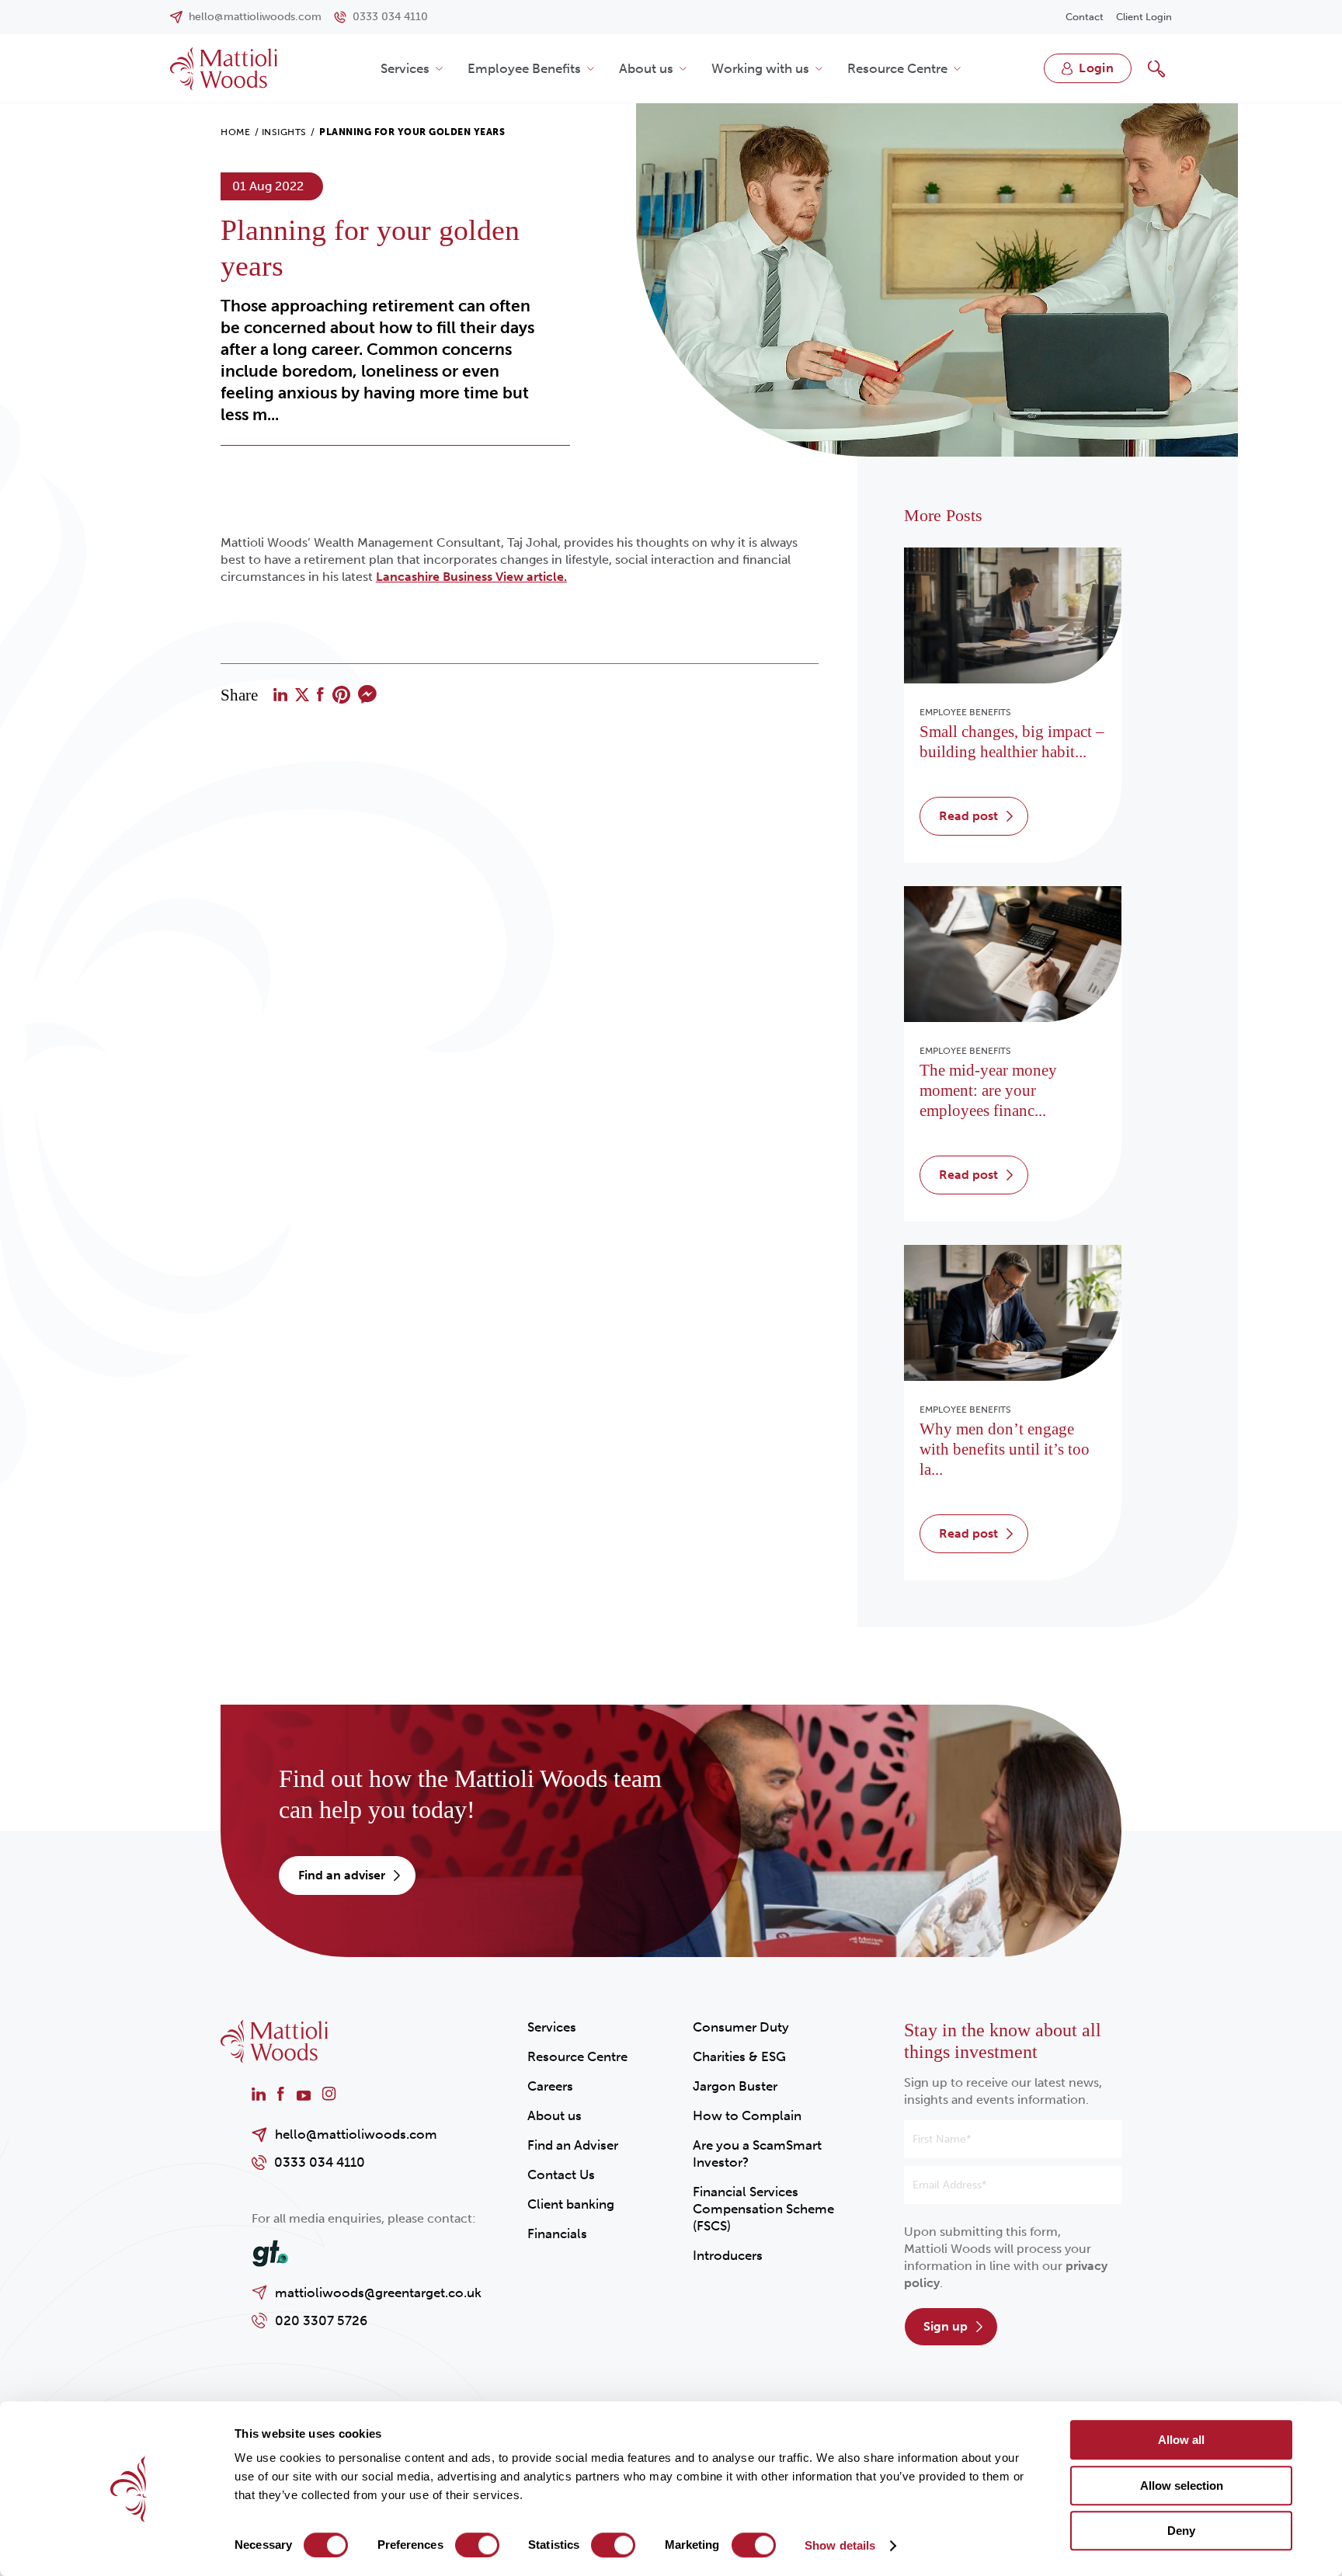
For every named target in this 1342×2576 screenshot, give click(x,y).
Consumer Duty (741, 2027)
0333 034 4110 (320, 2162)
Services (405, 68)
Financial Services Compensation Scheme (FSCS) (763, 2209)
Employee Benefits (524, 68)
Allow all (1181, 2440)
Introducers (728, 2255)
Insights (284, 132)
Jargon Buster (735, 2086)
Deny (1181, 2531)
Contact (1085, 17)
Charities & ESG (739, 2056)
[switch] (477, 2545)
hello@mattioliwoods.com (356, 2134)
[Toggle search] (1156, 68)
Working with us (760, 68)
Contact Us (561, 2174)
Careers (550, 2086)
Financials (557, 2234)
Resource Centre (897, 68)
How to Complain (747, 2115)
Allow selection (1182, 2486)
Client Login (1144, 17)
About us (646, 68)
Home (235, 132)
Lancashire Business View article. (471, 577)
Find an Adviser (573, 2145)
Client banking (571, 2204)
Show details (840, 2545)
